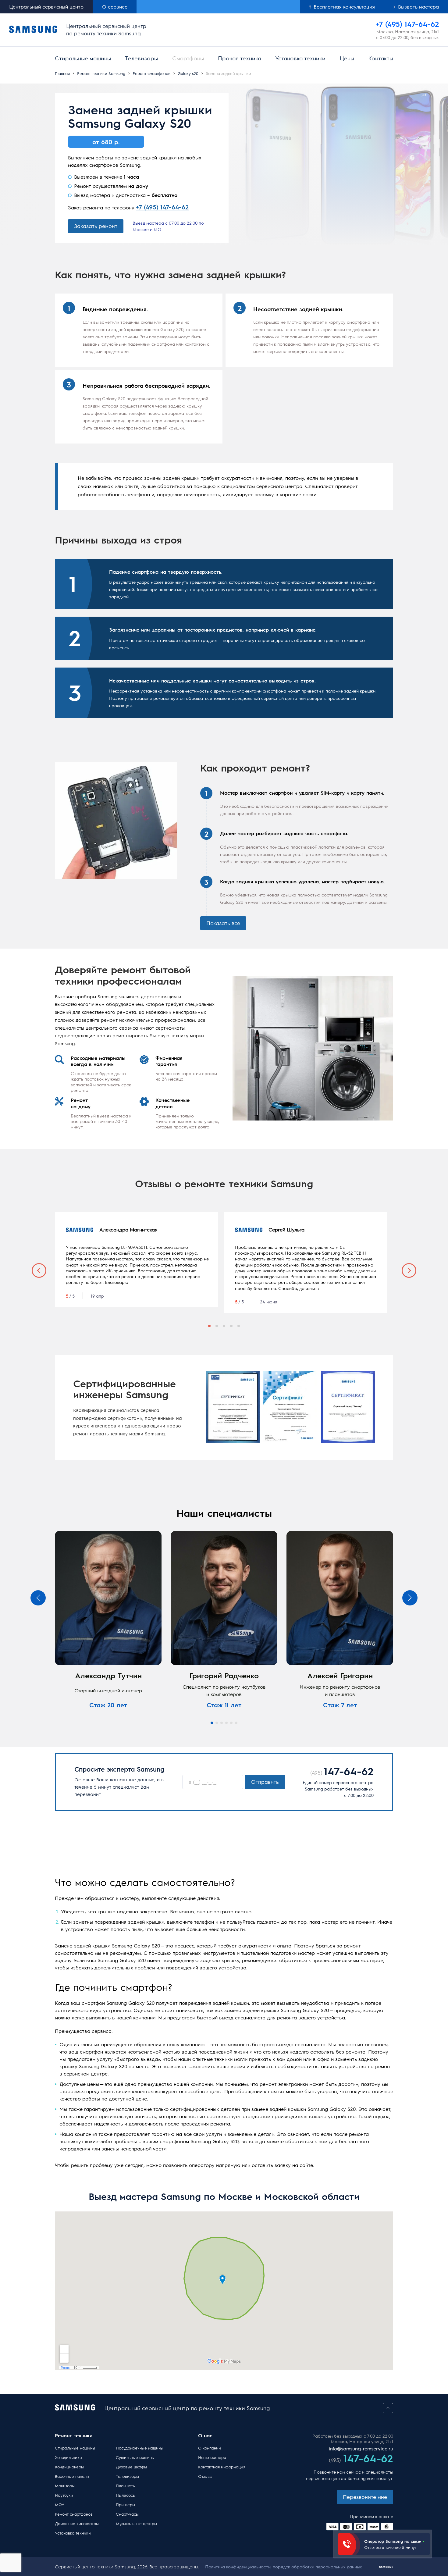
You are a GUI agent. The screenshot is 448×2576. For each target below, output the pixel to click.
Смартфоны (188, 58)
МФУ (60, 2505)
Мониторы (65, 2486)
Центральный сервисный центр (46, 7)
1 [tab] (209, 1326)
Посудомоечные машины (137, 2448)
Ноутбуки (64, 2495)
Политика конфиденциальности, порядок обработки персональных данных (284, 2567)
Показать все (223, 923)
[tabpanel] (137, 1259)
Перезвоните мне (365, 2497)
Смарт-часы (127, 2514)
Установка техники (300, 58)
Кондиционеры (69, 2467)
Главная (62, 73)
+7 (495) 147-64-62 (162, 207)
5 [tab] (239, 1326)
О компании (210, 2448)
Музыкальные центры (136, 2523)
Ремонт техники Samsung (101, 73)
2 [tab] (217, 1326)
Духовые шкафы (131, 2467)
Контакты (381, 58)
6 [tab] (236, 1723)
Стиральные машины (83, 58)
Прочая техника (240, 58)
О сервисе (115, 7)
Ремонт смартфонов (151, 73)
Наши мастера (212, 2457)
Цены (347, 58)
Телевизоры (141, 58)
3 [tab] (224, 1326)
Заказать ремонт (96, 226)
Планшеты (126, 2486)
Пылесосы (126, 2495)
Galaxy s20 (188, 73)
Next (409, 1270)
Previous (39, 1270)
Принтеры (125, 2505)
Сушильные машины (135, 2457)
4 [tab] (231, 1326)
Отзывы (205, 2476)
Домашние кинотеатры (77, 2523)
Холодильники (68, 2457)
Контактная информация (222, 2467)
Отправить (265, 1782)
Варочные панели (72, 2476)
